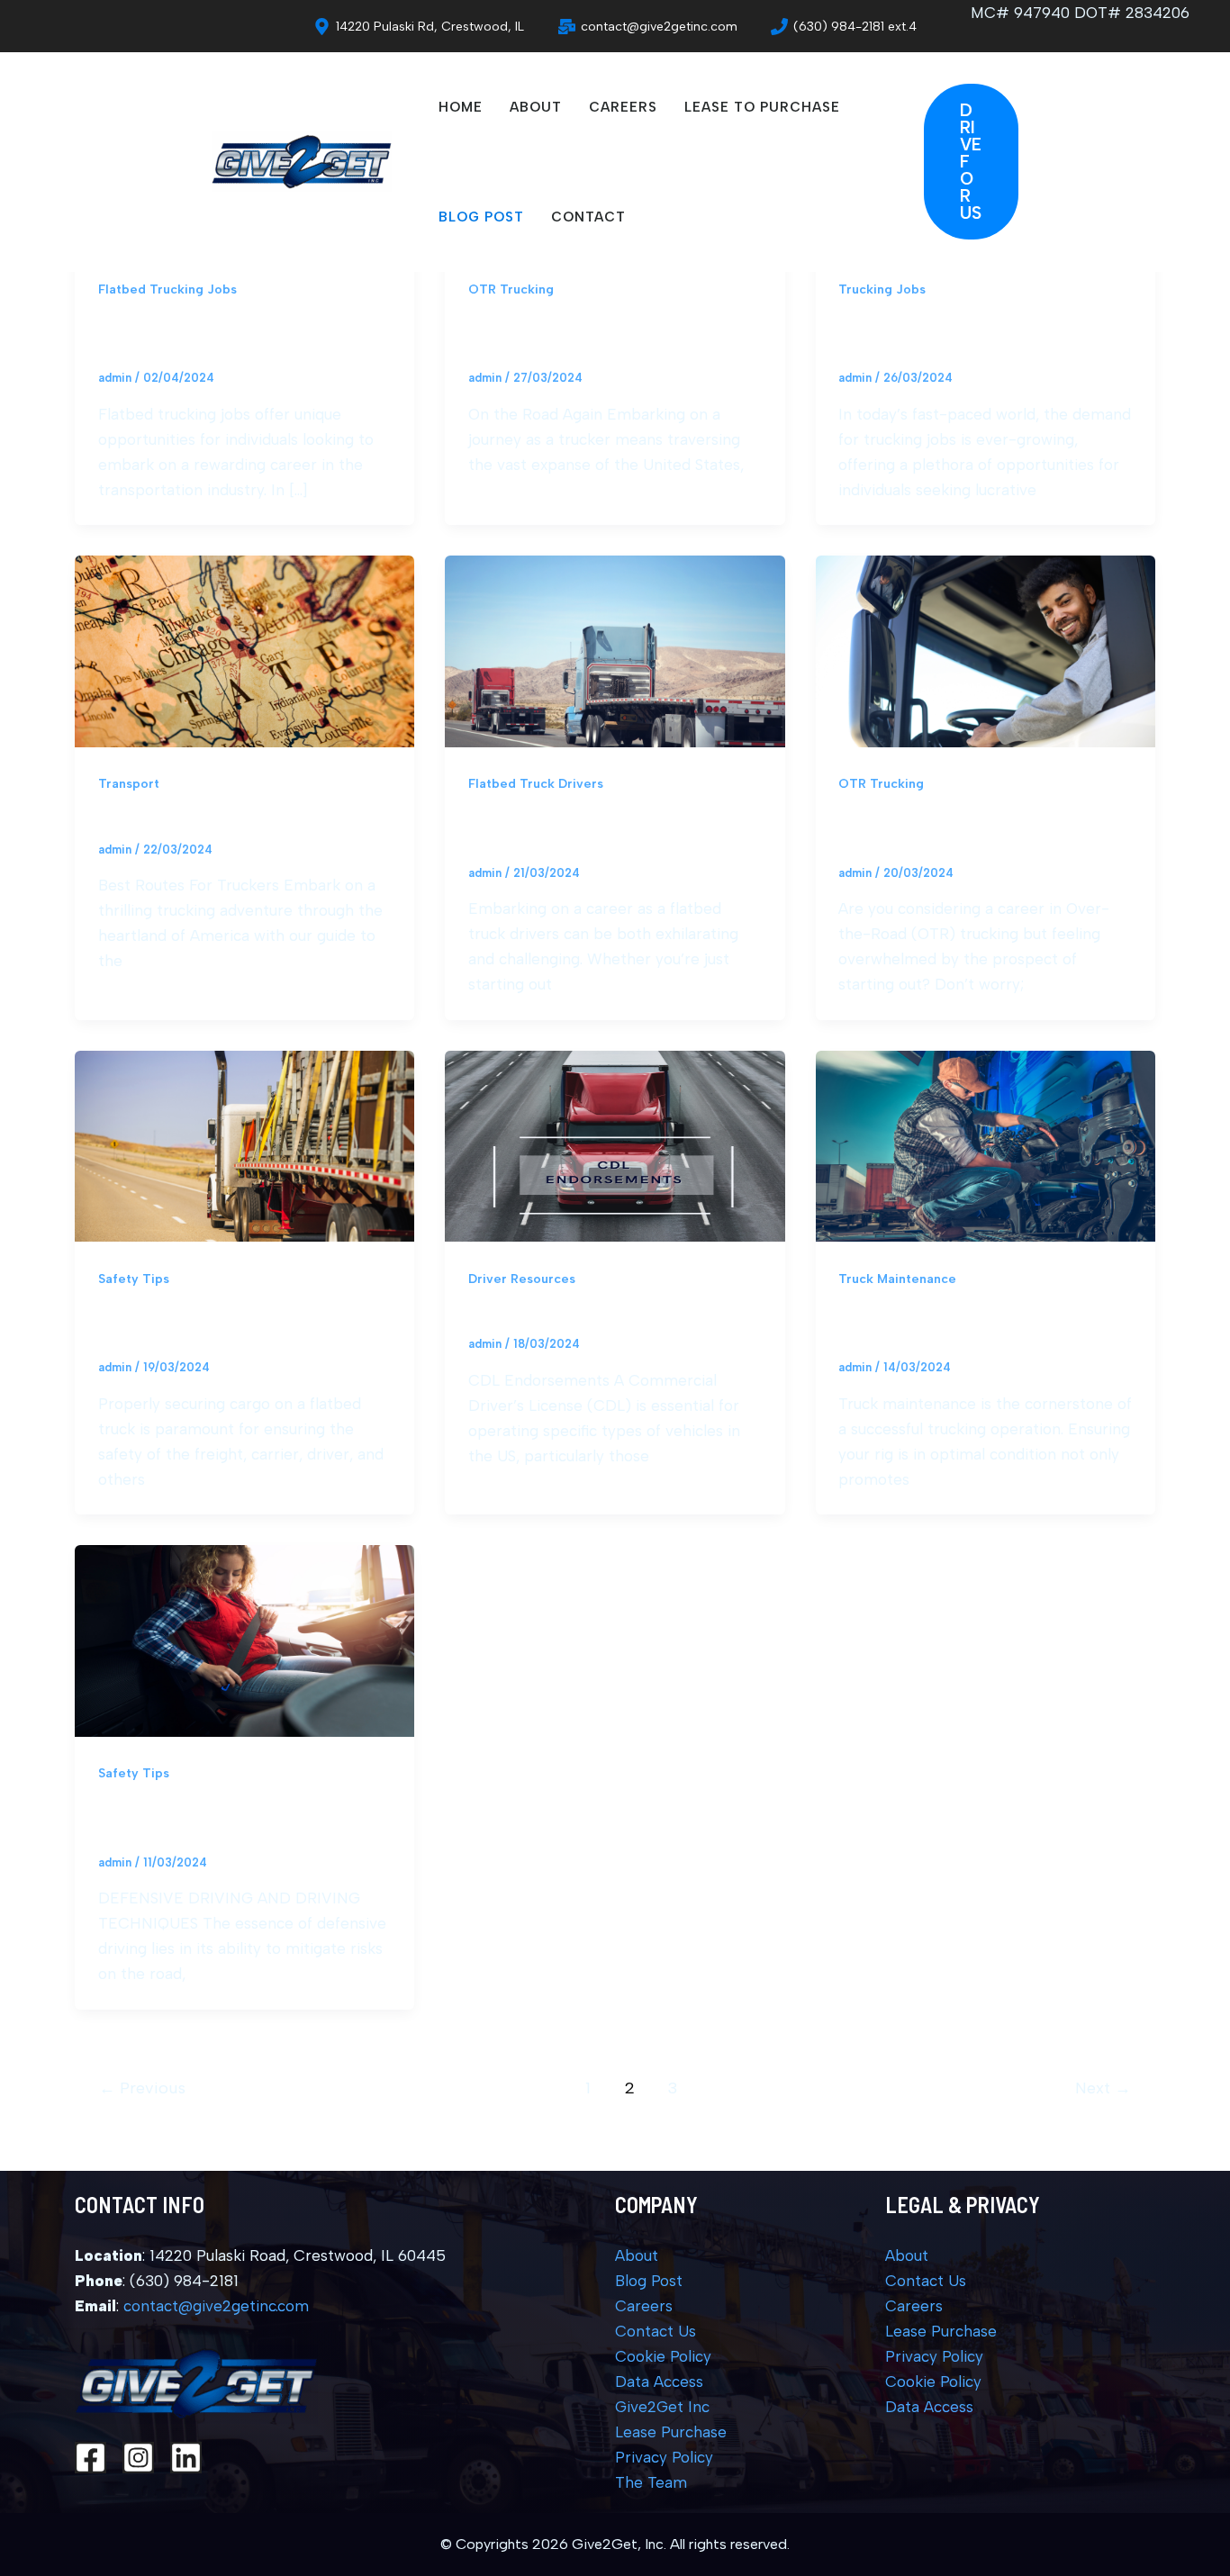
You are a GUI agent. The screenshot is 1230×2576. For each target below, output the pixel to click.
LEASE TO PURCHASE (762, 107)
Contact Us (656, 2331)
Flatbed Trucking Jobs (167, 289)
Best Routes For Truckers (189, 819)
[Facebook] (90, 2458)
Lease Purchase (671, 2432)
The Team (651, 2482)
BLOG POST (481, 217)
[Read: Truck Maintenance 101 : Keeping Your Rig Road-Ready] (986, 1144)
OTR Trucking (511, 289)
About (637, 2255)
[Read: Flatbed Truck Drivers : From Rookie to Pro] (615, 650)
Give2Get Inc (662, 2407)
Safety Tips (134, 1279)
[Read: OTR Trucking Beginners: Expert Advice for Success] (986, 650)
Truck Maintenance (897, 1279)
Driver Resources (522, 1279)
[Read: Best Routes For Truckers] (244, 650)
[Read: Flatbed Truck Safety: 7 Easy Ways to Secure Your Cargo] (244, 1144)
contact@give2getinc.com (216, 2306)
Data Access (659, 2382)
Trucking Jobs (882, 289)
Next (1103, 2088)
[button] (1061, 162)
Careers (644, 2306)
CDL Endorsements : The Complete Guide (615, 1314)
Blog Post (649, 2281)
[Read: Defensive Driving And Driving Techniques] (244, 1640)
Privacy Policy (664, 2457)
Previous (142, 2088)
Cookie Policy (663, 2356)
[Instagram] (138, 2458)
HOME (461, 107)
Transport (129, 784)
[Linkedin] (186, 2458)
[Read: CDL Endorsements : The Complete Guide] (615, 1144)
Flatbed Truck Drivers (536, 784)
